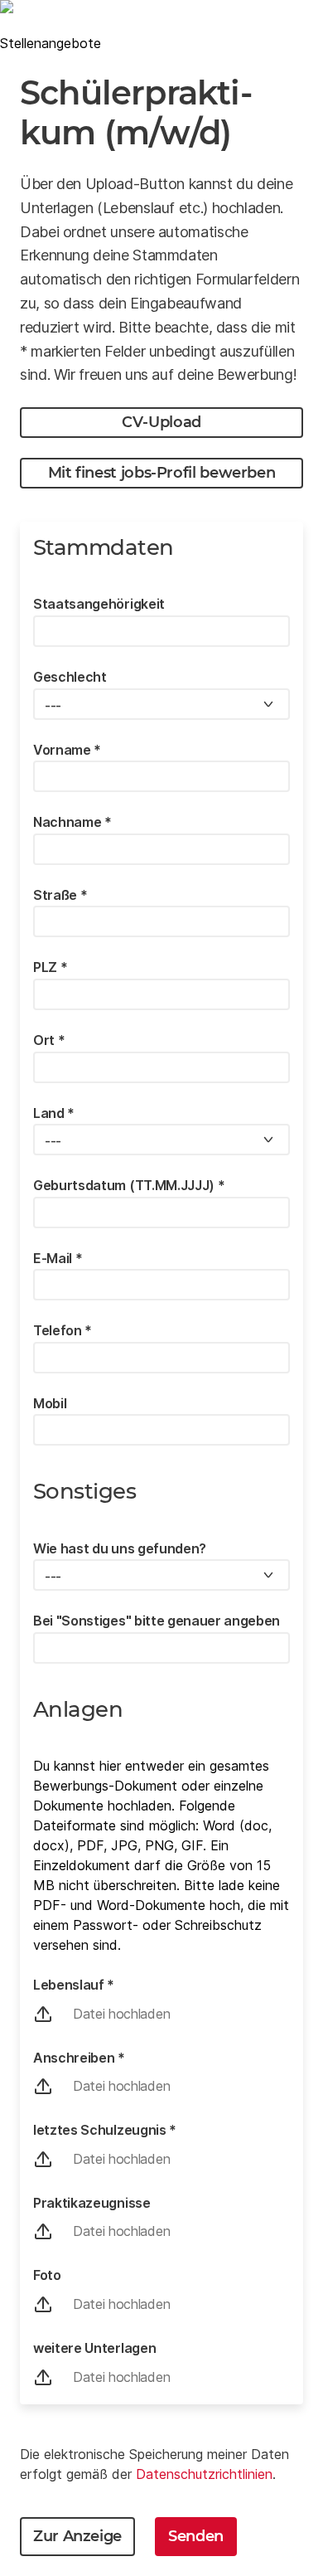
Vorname (67, 750)
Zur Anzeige (77, 2536)
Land (54, 1113)
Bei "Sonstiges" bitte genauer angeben (157, 1621)
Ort (49, 1040)
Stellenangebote (51, 43)
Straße (60, 895)
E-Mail (58, 1258)
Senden (196, 2536)
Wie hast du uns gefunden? (120, 1548)
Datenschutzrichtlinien (204, 2474)
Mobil (50, 1403)
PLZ (50, 967)
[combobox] (161, 704)
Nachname (72, 822)
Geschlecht (70, 677)
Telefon (63, 1330)
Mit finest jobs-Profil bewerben (162, 473)
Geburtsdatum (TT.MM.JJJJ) (129, 1185)
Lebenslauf (74, 1985)
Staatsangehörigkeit (99, 604)
